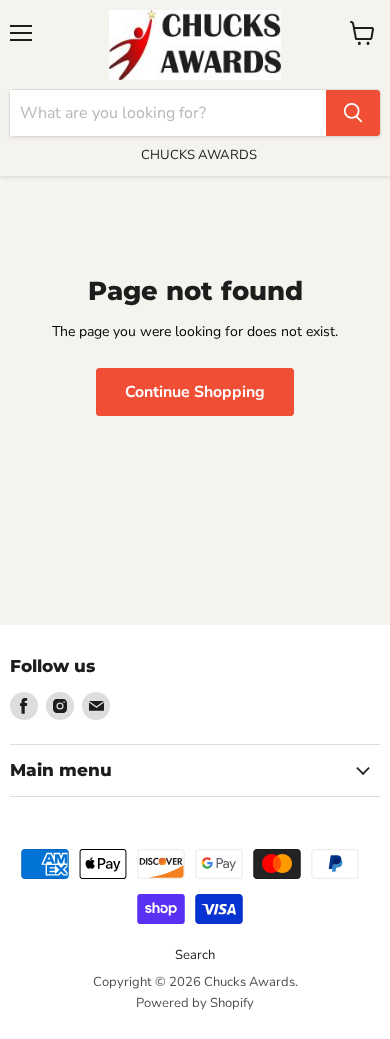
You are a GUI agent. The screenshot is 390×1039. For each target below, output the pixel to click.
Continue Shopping (195, 392)
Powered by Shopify (195, 1003)
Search (195, 955)
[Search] (353, 113)
